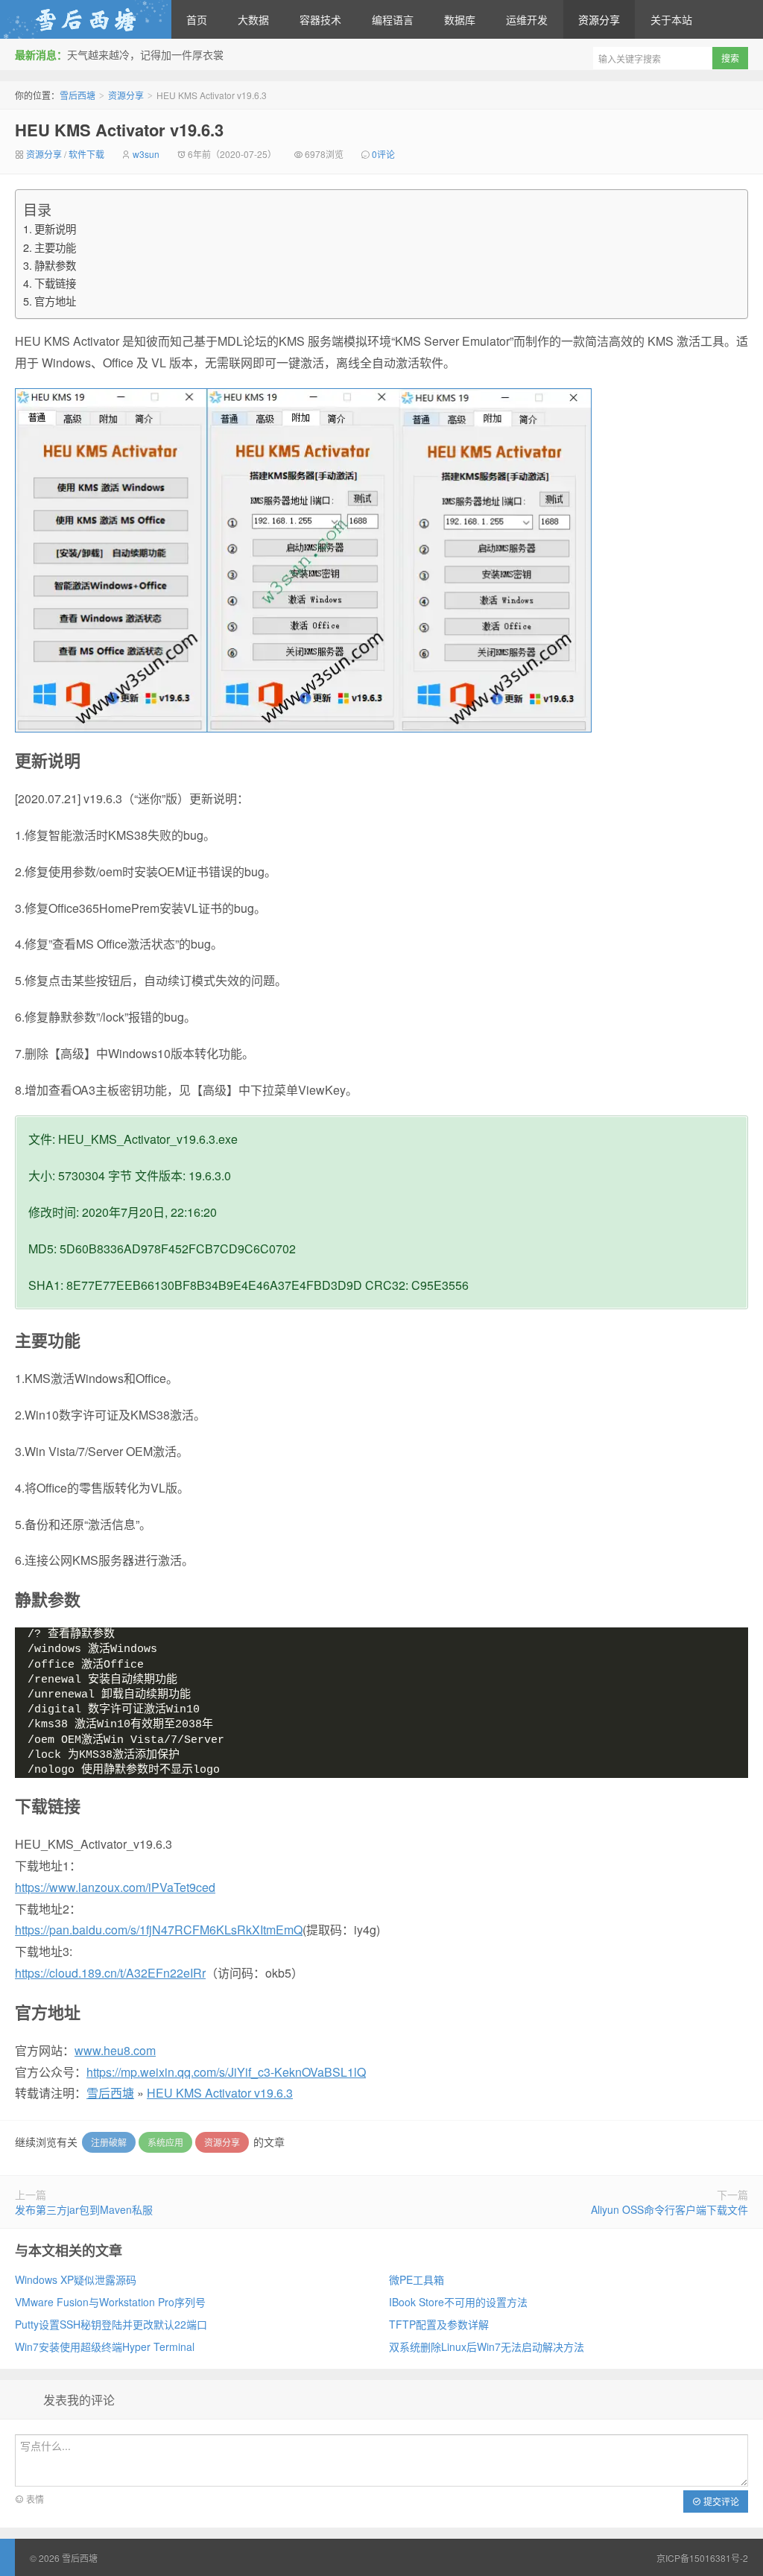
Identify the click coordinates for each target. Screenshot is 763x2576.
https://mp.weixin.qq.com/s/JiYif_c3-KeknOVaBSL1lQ (226, 2072)
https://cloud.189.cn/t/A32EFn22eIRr (110, 1973)
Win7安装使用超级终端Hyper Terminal (105, 2346)
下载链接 (55, 283)
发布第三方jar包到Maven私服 (84, 2209)
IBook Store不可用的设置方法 (458, 2302)
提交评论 (720, 2501)
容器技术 (320, 19)
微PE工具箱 (417, 2279)
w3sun (146, 154)
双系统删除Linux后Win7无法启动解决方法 (487, 2346)
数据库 (460, 19)
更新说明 (55, 228)
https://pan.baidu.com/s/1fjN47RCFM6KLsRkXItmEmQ (159, 1930)
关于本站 (671, 19)
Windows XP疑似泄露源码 (76, 2279)
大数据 (253, 19)
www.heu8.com (115, 2050)
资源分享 (599, 19)
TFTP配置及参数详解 (439, 2324)
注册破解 (109, 2142)
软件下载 (86, 154)
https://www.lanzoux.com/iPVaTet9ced (115, 1887)
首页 (197, 19)
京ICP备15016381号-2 (702, 2558)
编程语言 (393, 19)
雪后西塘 (86, 19)
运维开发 (527, 19)
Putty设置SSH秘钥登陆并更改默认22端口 (111, 2324)
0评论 (383, 154)
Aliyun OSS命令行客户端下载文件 (669, 2209)
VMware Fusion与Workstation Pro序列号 (110, 2302)
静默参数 (55, 265)
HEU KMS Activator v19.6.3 (119, 130)
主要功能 (55, 247)
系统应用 (165, 2142)
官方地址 (55, 301)
